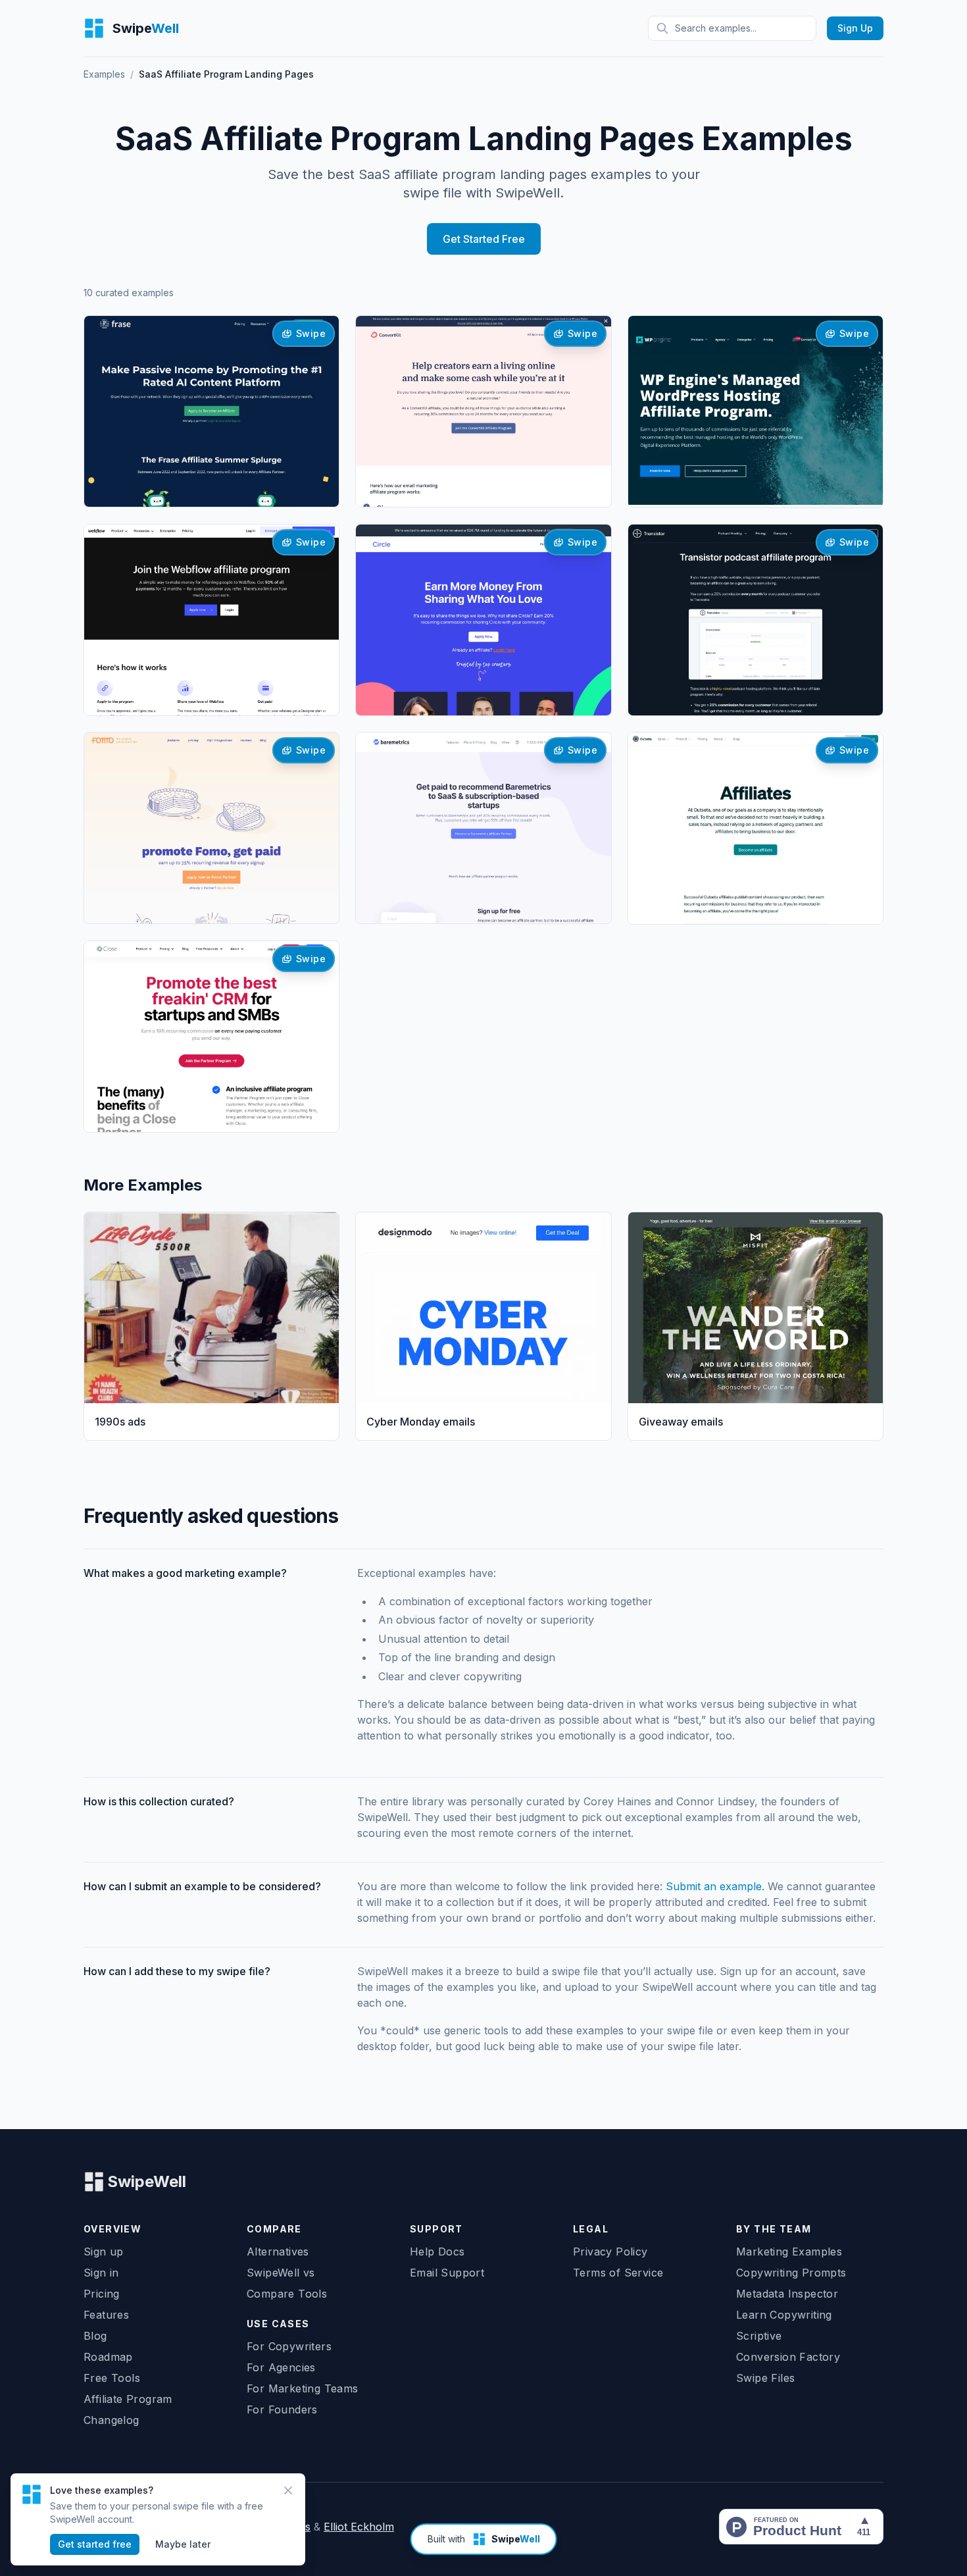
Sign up (104, 2252)
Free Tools (112, 2378)
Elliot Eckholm (359, 2527)
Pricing (102, 2294)
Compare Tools (287, 2294)
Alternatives (278, 2252)
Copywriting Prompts (791, 2273)
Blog (95, 2336)
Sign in (101, 2273)
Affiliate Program (128, 2399)
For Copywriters (289, 2346)
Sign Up (855, 28)
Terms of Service (618, 2273)
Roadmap (108, 2357)
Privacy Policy (610, 2252)
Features (106, 2315)
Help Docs (437, 2252)
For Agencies (281, 2367)
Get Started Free (484, 239)
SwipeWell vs (281, 2273)
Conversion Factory (788, 2357)
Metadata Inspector (787, 2294)
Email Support (447, 2273)
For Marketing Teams (303, 2388)
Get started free (95, 2544)
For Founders (282, 2409)
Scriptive (759, 2336)
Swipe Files (765, 2378)
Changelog (112, 2420)
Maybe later (183, 2544)
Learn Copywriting (784, 2315)
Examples (104, 74)
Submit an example (714, 1886)
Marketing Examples (789, 2252)
